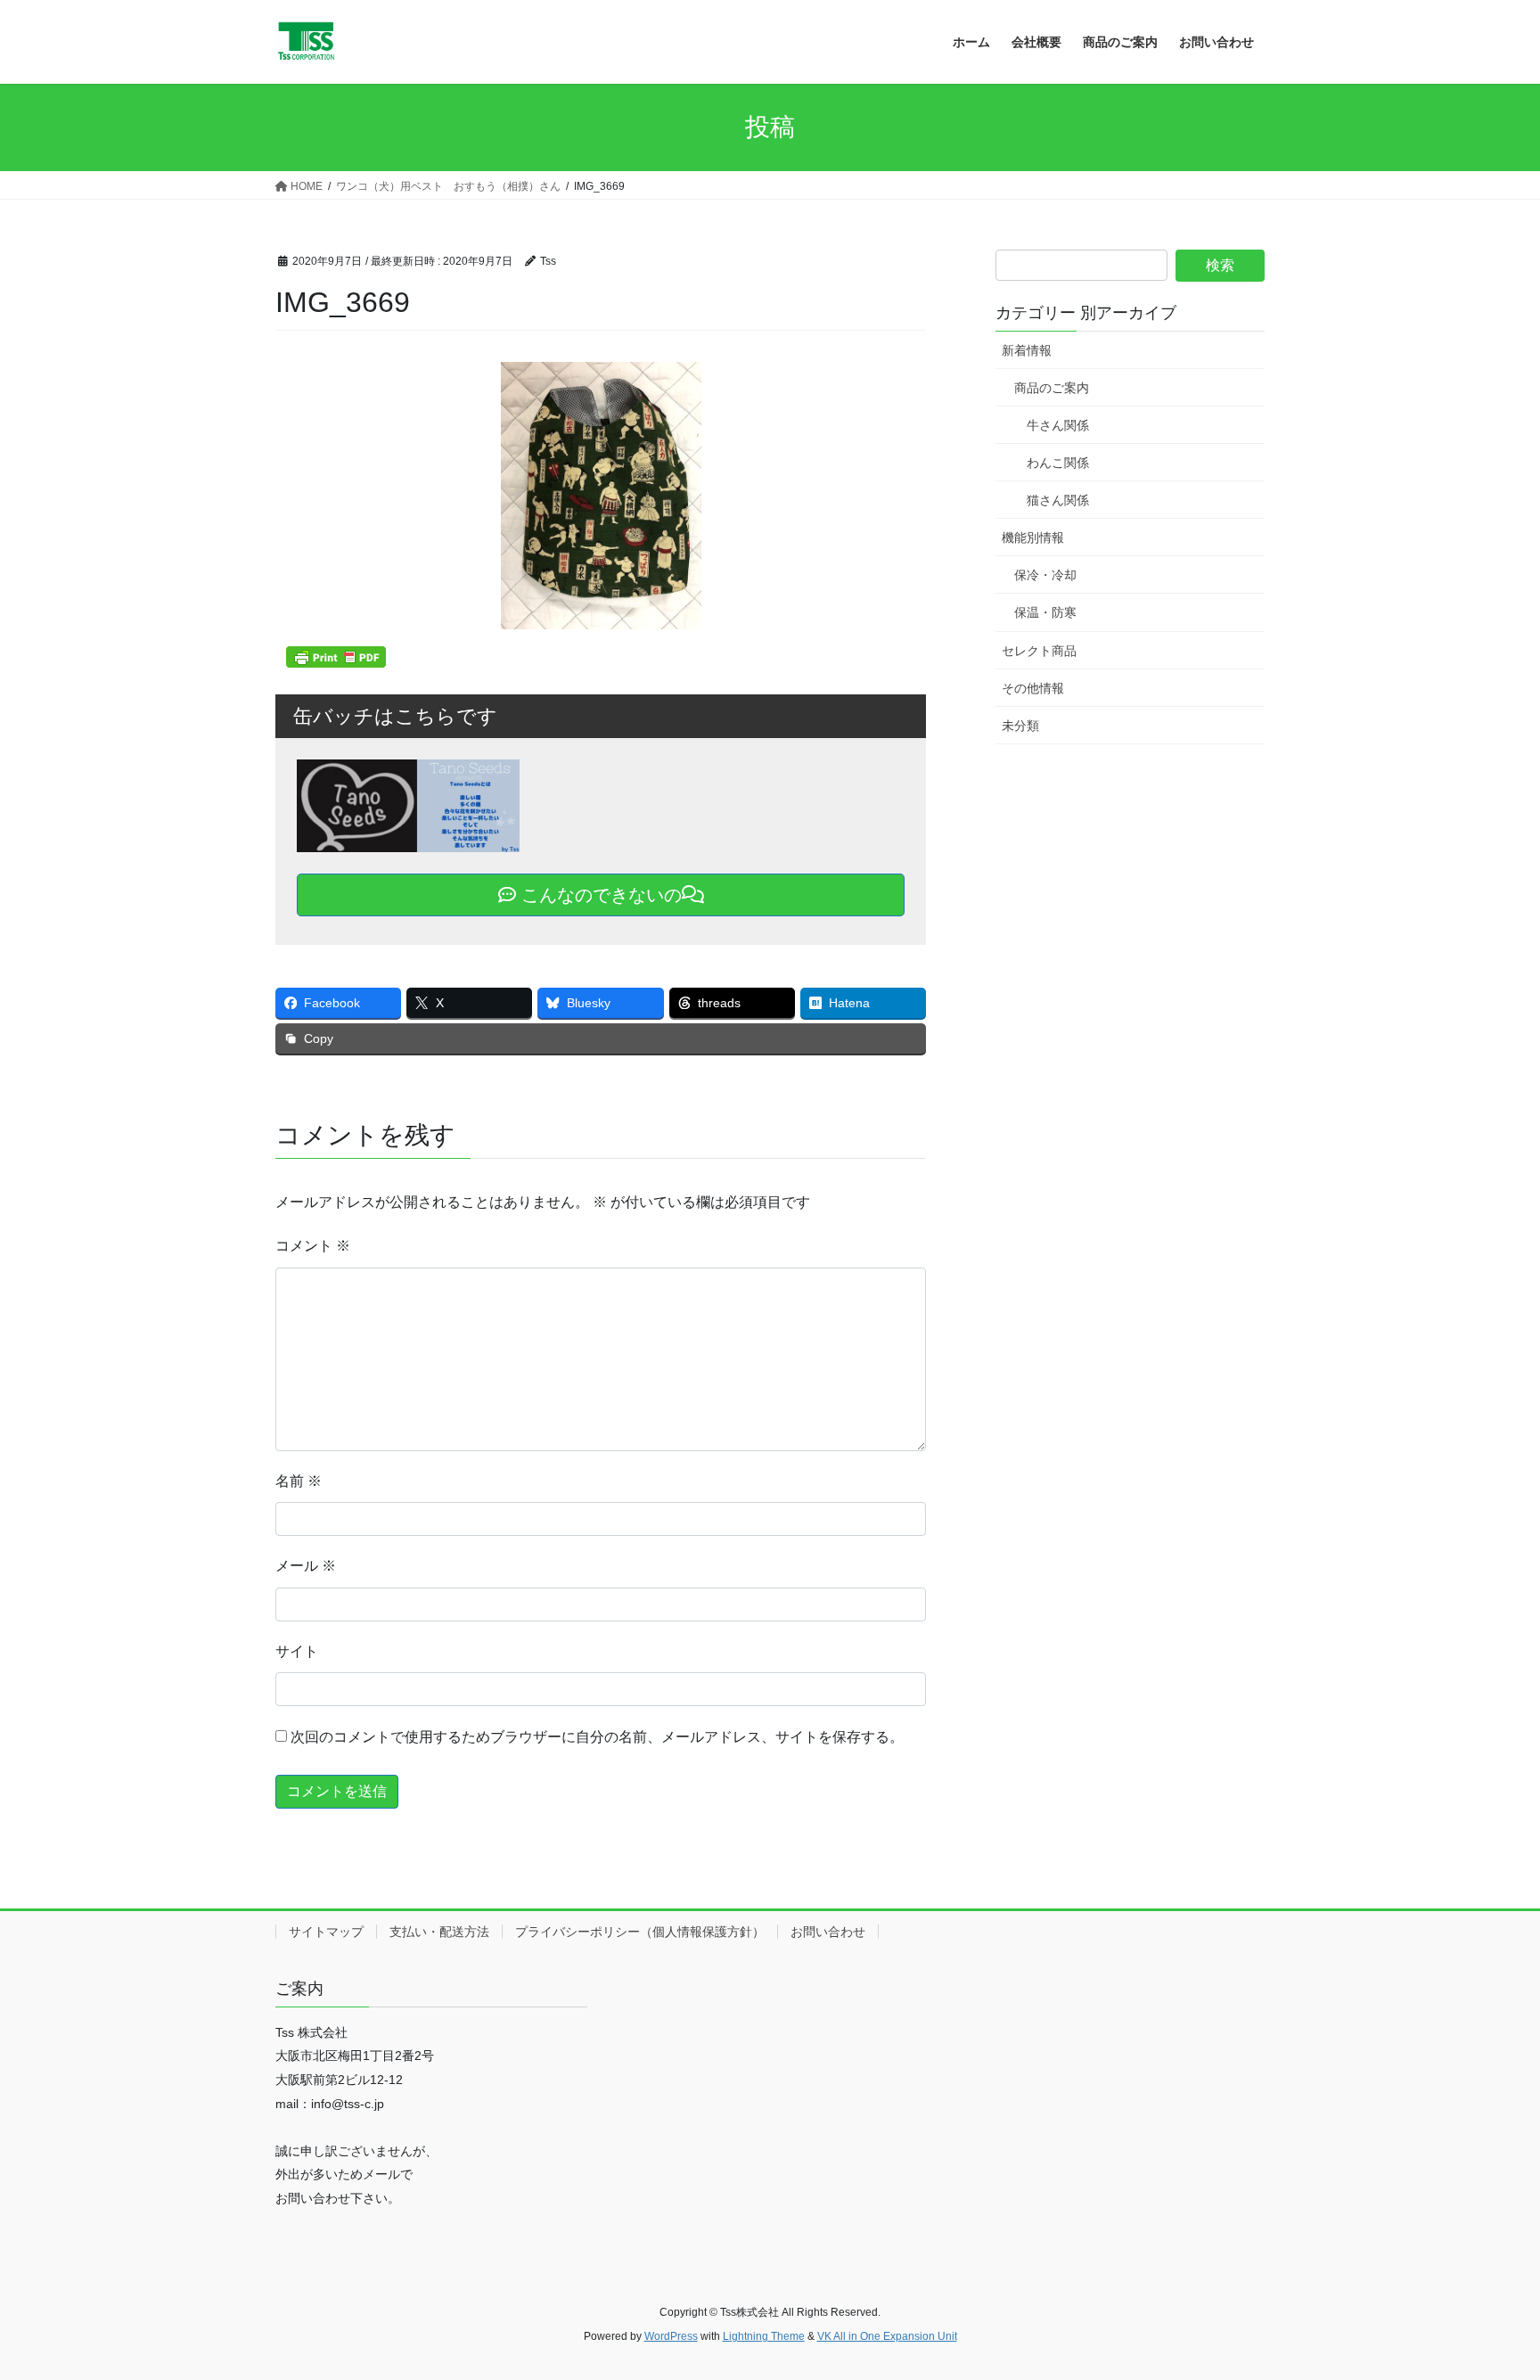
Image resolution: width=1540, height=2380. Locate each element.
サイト (297, 1651)
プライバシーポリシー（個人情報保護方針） (640, 1932)
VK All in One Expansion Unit (887, 2336)
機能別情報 (1033, 538)
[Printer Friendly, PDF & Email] (336, 657)
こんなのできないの (599, 895)
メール (306, 1566)
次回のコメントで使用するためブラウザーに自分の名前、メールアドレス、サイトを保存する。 (597, 1737)
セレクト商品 (1039, 651)
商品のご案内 (1052, 388)
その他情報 (1033, 688)
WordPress (671, 2336)
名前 (299, 1481)
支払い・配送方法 (439, 1932)
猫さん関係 (1058, 500)
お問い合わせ (828, 1932)
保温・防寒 (1045, 612)
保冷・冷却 (1045, 575)
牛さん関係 (1058, 425)
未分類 (1020, 726)
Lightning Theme (764, 2336)
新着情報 (1027, 350)
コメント (313, 1246)
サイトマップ (326, 1932)
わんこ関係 (1058, 463)
